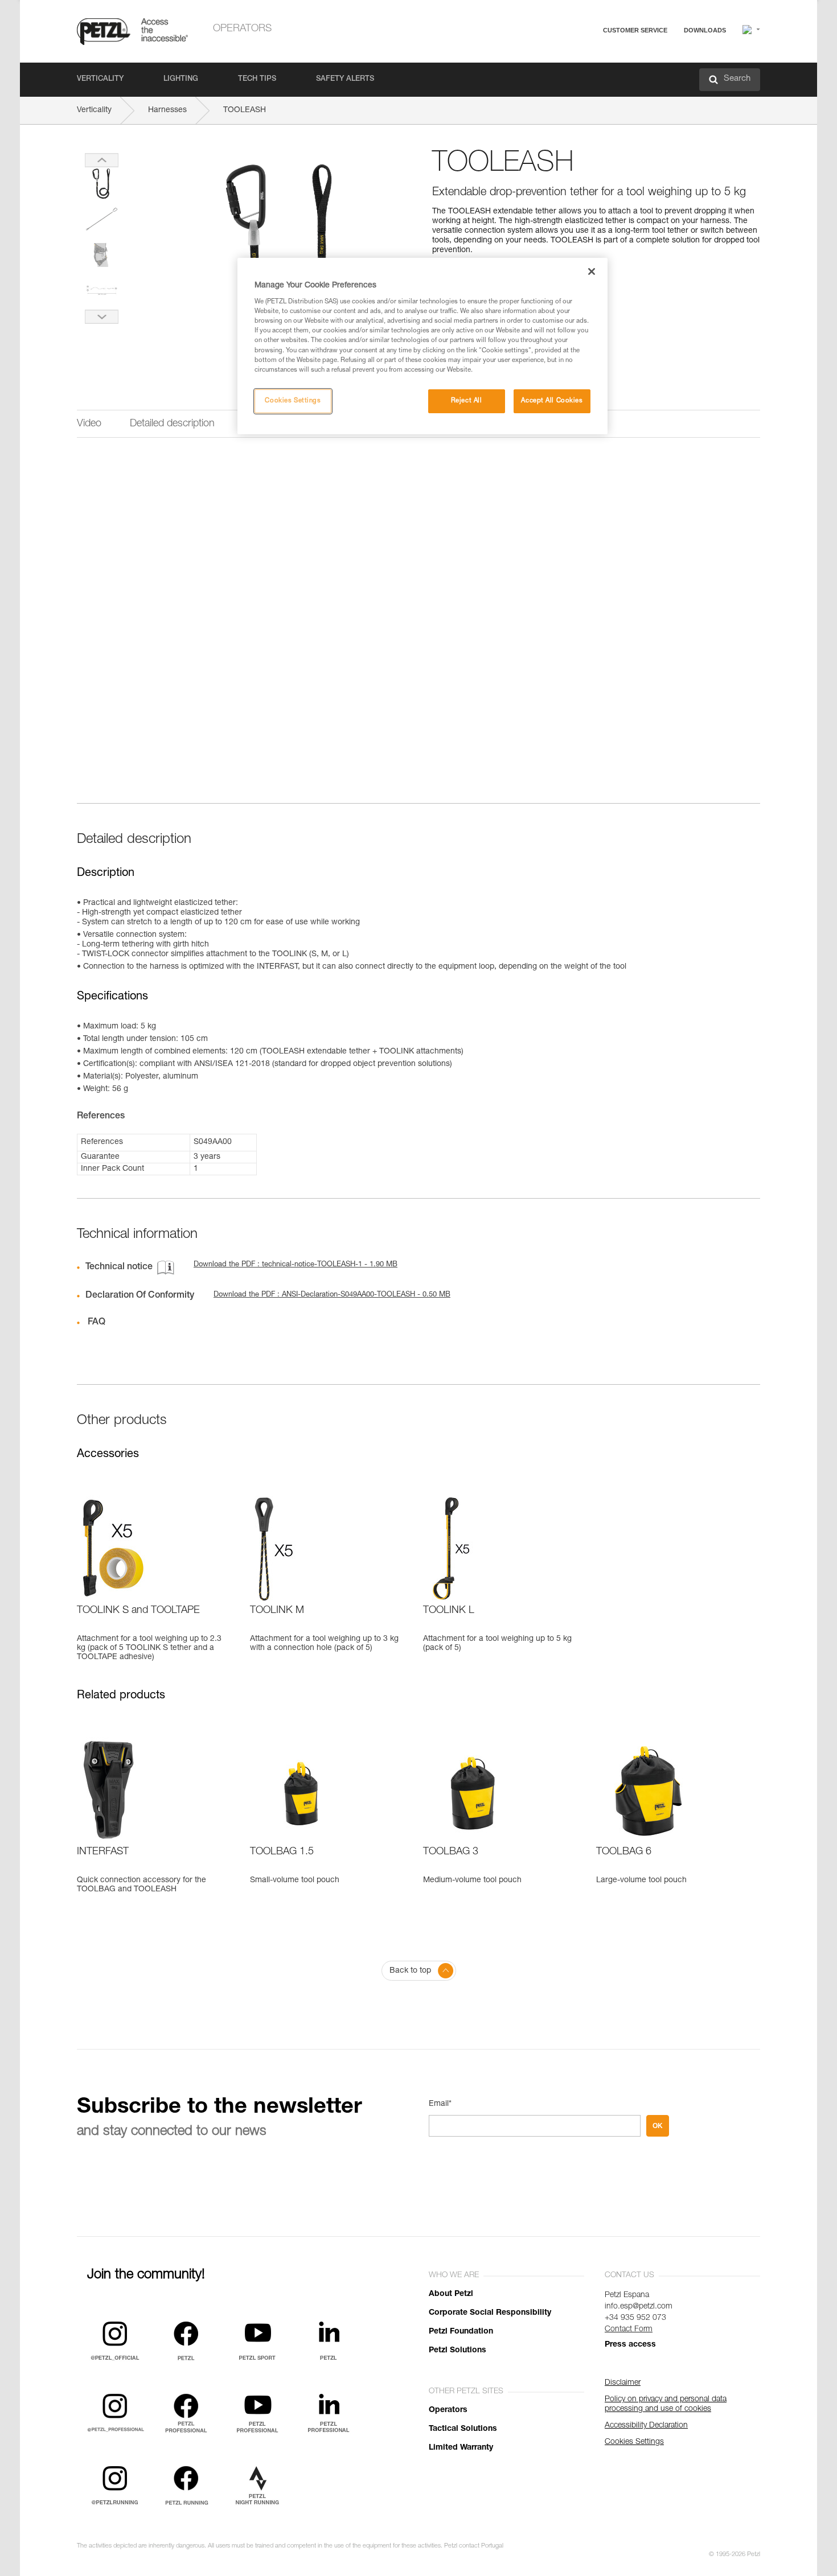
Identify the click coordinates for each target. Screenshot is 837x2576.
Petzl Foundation (461, 2332)
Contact (590, 74)
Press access (630, 2345)
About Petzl (451, 2294)
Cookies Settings (293, 401)
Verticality (100, 79)
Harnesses (167, 110)
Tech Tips (257, 79)
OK (658, 2126)
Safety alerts (345, 79)
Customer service (635, 30)
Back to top (410, 1971)
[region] (422, 346)
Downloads (705, 30)
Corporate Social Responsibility (490, 2313)
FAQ (585, 58)
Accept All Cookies (552, 401)
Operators (242, 29)
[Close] (592, 271)
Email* (440, 2104)
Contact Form (629, 2330)
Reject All (467, 401)
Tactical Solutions (463, 2429)
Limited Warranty (461, 2448)
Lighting (181, 79)
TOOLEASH (245, 110)
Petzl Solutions (458, 2351)
